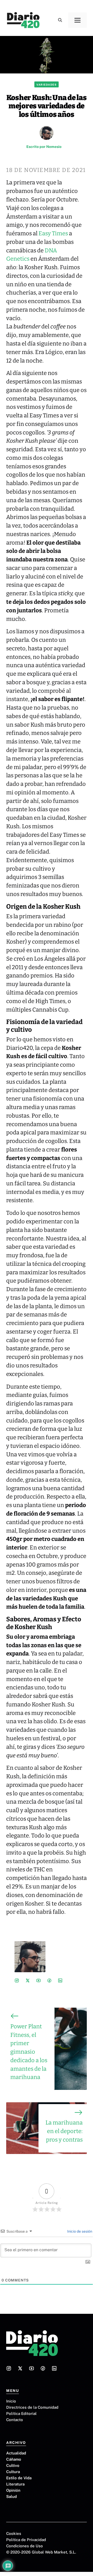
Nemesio (54, 147)
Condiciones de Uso (25, 2546)
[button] (60, 20)
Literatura (15, 2484)
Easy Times (53, 234)
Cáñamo (14, 2459)
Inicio (11, 2401)
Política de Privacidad (26, 2540)
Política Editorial (21, 2413)
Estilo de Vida (19, 2478)
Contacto (15, 2420)
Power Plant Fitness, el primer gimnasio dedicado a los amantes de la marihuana (29, 2052)
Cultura (13, 2472)
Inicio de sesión (79, 2231)
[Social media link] (17, 1980)
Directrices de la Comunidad (32, 2407)
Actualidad (16, 2453)
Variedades (47, 85)
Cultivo (13, 2465)
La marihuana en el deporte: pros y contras (64, 2131)
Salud (11, 2496)
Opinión (13, 2490)
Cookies (14, 2533)
